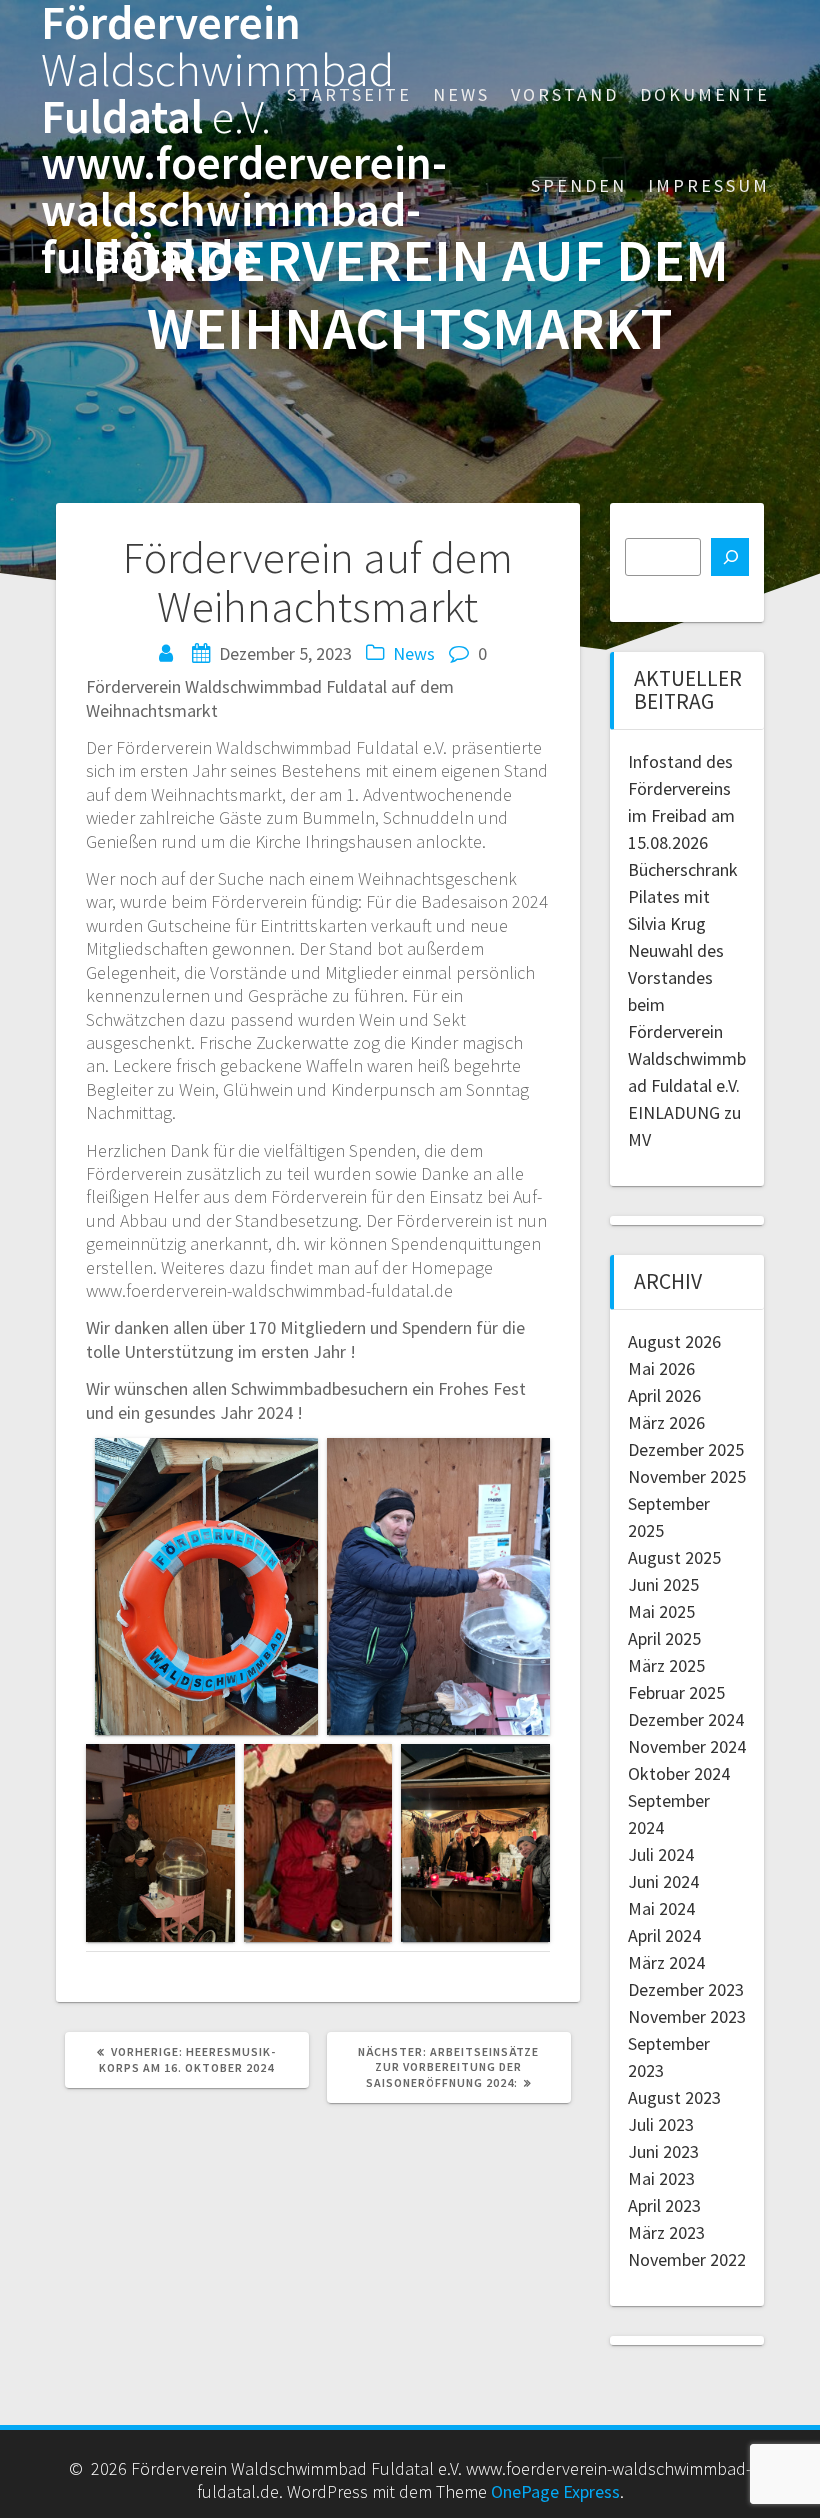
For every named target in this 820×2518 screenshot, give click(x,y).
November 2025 (687, 1476)
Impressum (709, 185)
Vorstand (565, 94)
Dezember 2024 (686, 1719)
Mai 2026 (661, 1368)
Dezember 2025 (686, 1449)
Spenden (579, 185)
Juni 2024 (663, 1881)
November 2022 (687, 2259)
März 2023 (666, 2232)
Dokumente (705, 94)
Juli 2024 (661, 1854)
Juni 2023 (663, 2151)
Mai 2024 (661, 1908)
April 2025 (664, 1638)
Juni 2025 (663, 1584)
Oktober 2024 (679, 1773)
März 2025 (666, 1665)
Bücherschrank (683, 869)
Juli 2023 (661, 2124)
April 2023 (664, 2205)
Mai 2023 (661, 2178)
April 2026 (664, 1395)
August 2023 (674, 2097)
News (461, 94)
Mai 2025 (661, 1611)
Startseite (349, 94)
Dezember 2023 (686, 1989)
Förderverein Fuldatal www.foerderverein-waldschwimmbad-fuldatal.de (244, 140)
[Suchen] (730, 557)
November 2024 (687, 1746)
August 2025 (674, 1557)
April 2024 (664, 1935)
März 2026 (666, 1422)
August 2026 (674, 1341)
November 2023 (687, 2016)
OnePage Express (555, 2491)
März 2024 (666, 1962)
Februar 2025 (676, 1692)
